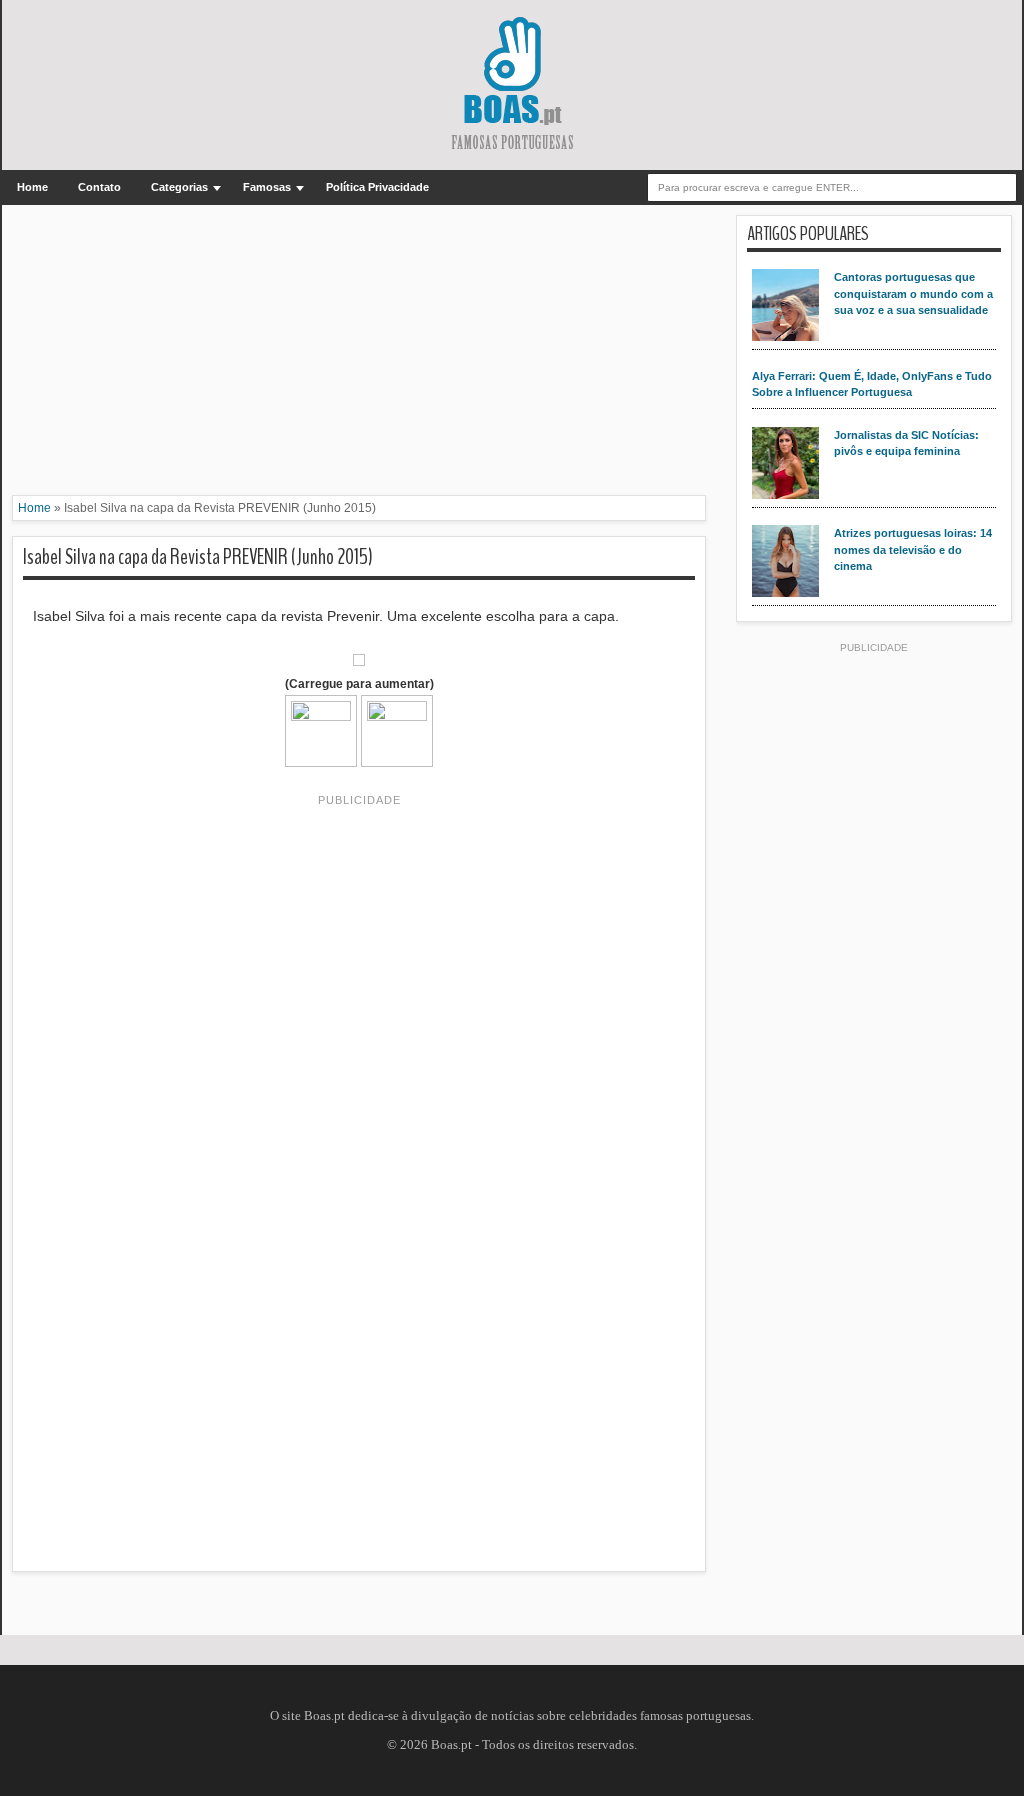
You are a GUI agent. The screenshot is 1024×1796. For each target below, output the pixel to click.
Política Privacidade (377, 187)
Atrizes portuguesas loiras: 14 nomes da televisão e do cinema (913, 549)
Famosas (267, 187)
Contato (99, 187)
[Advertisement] (359, 355)
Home (32, 187)
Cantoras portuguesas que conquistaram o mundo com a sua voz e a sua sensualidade (913, 293)
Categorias (179, 187)
